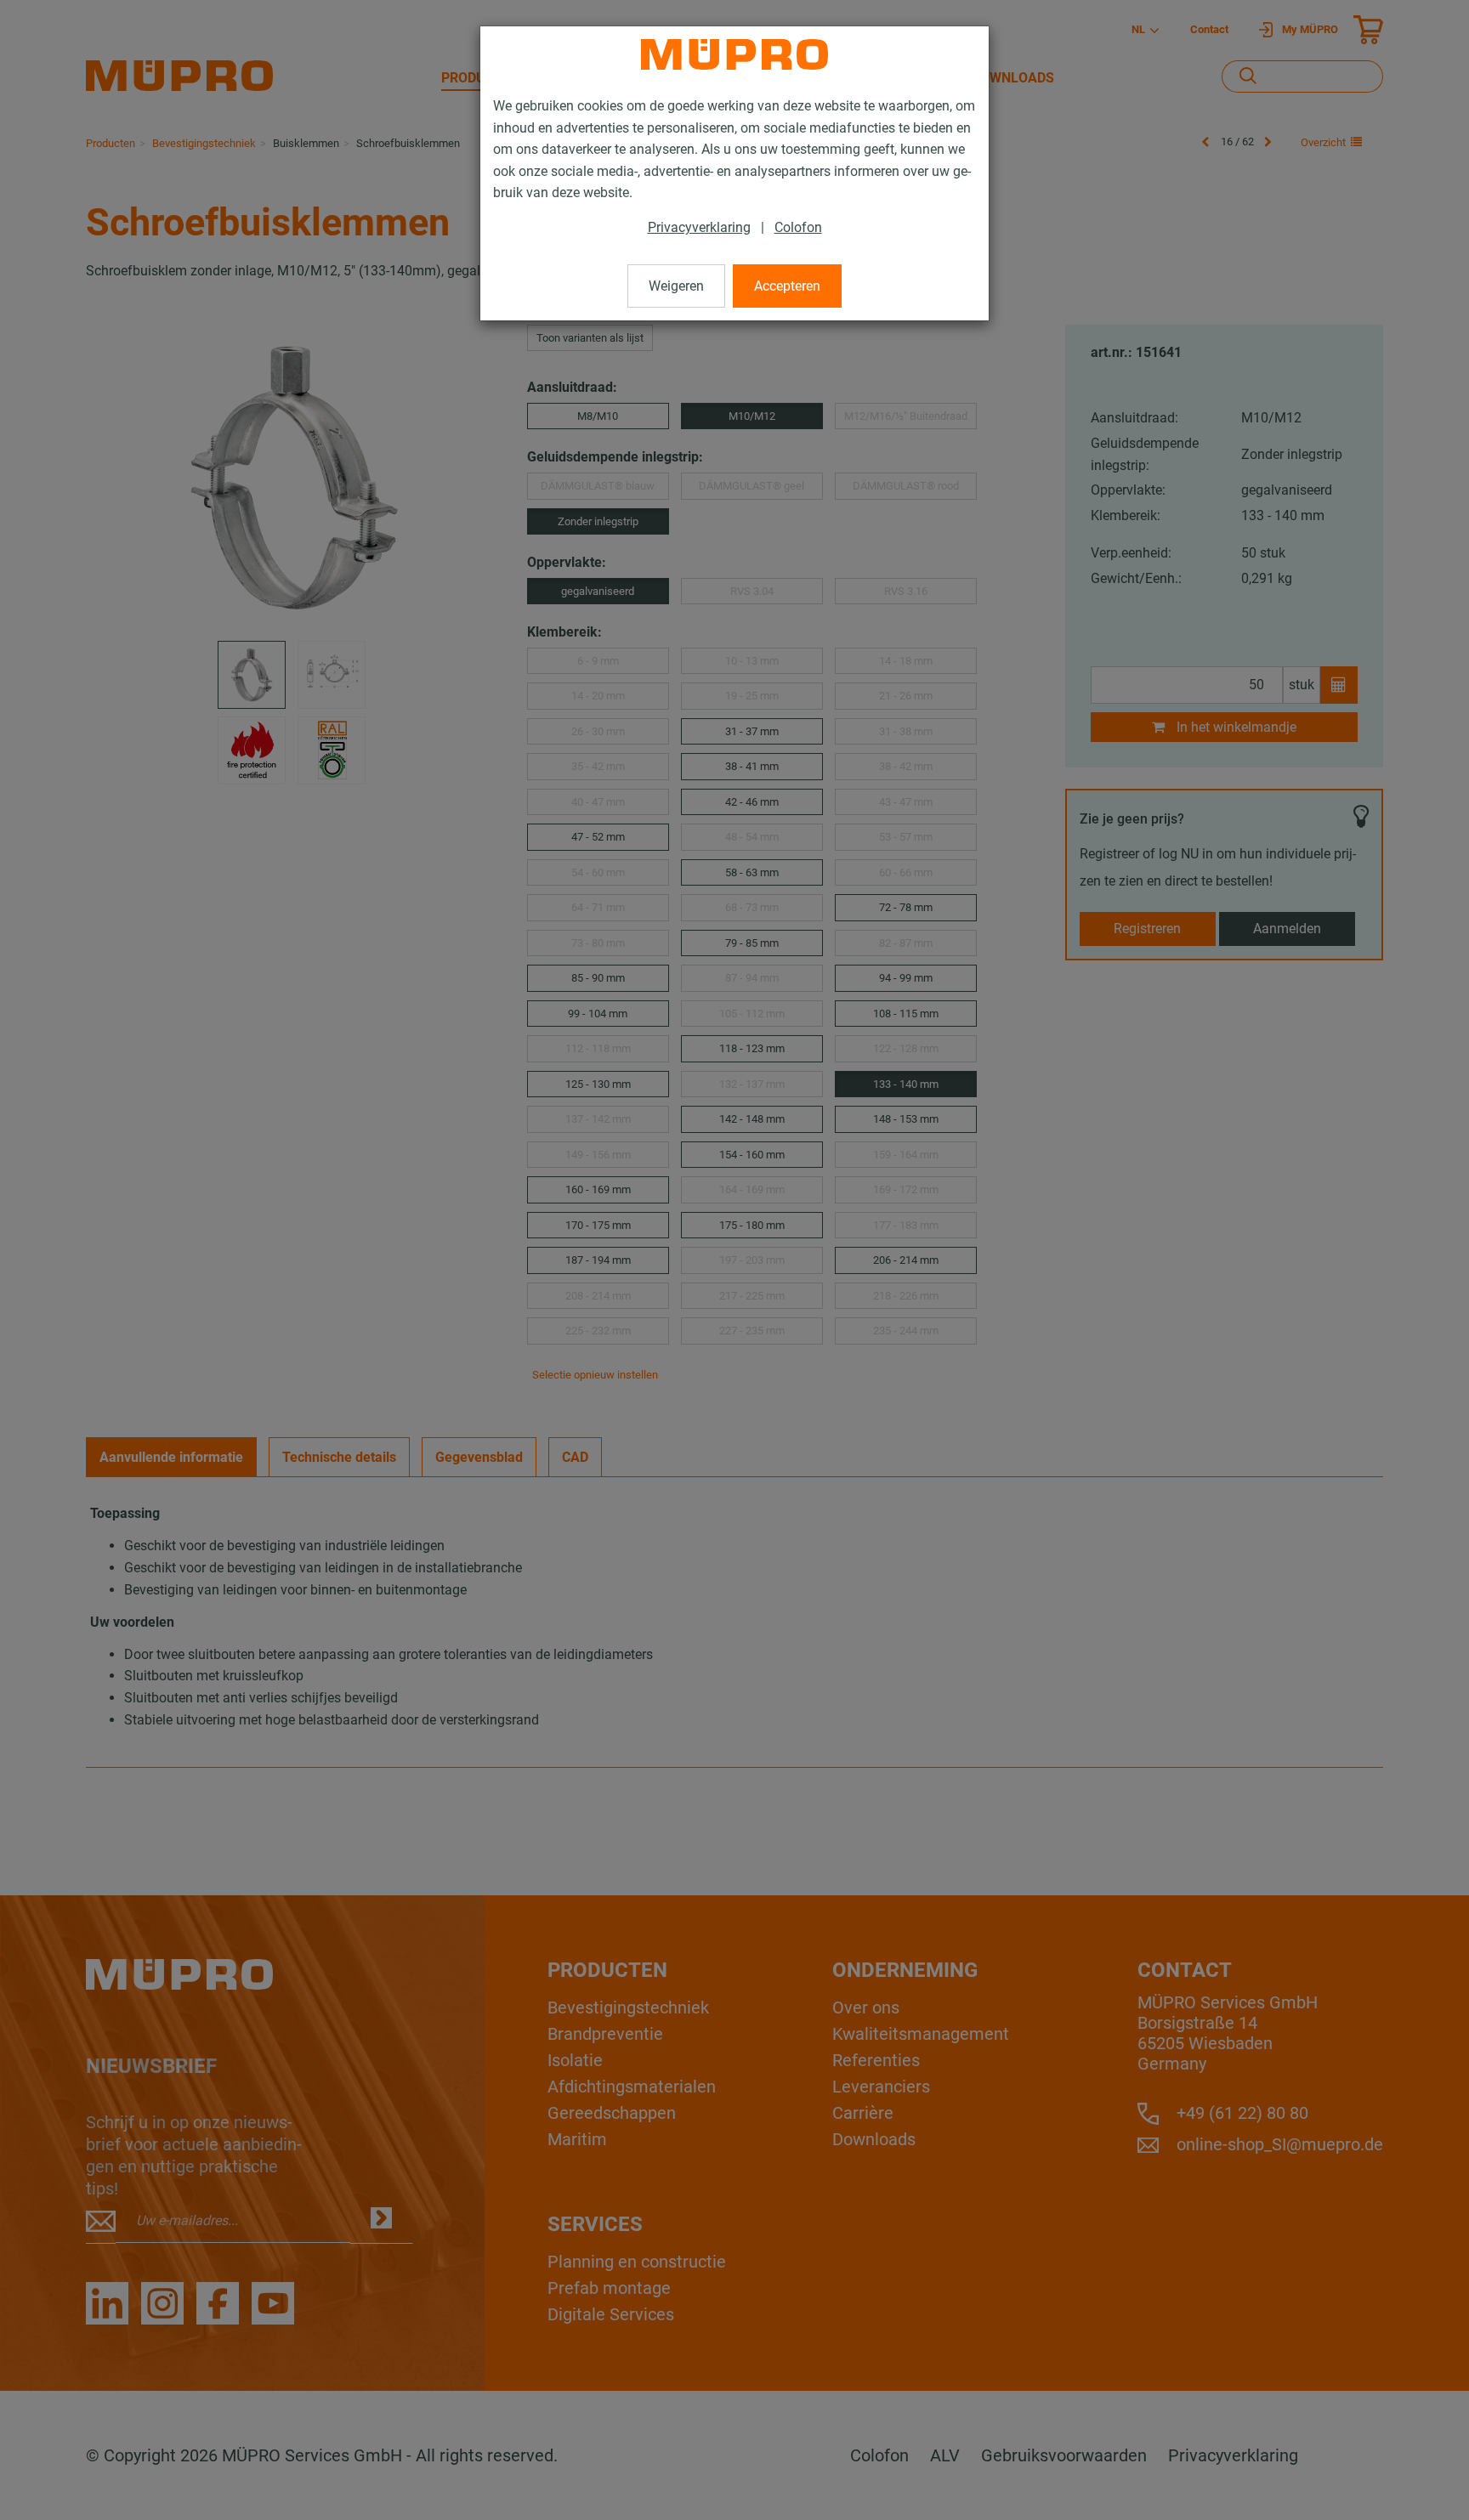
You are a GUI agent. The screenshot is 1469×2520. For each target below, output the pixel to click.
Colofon (798, 227)
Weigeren (676, 286)
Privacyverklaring (699, 227)
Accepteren (787, 286)
